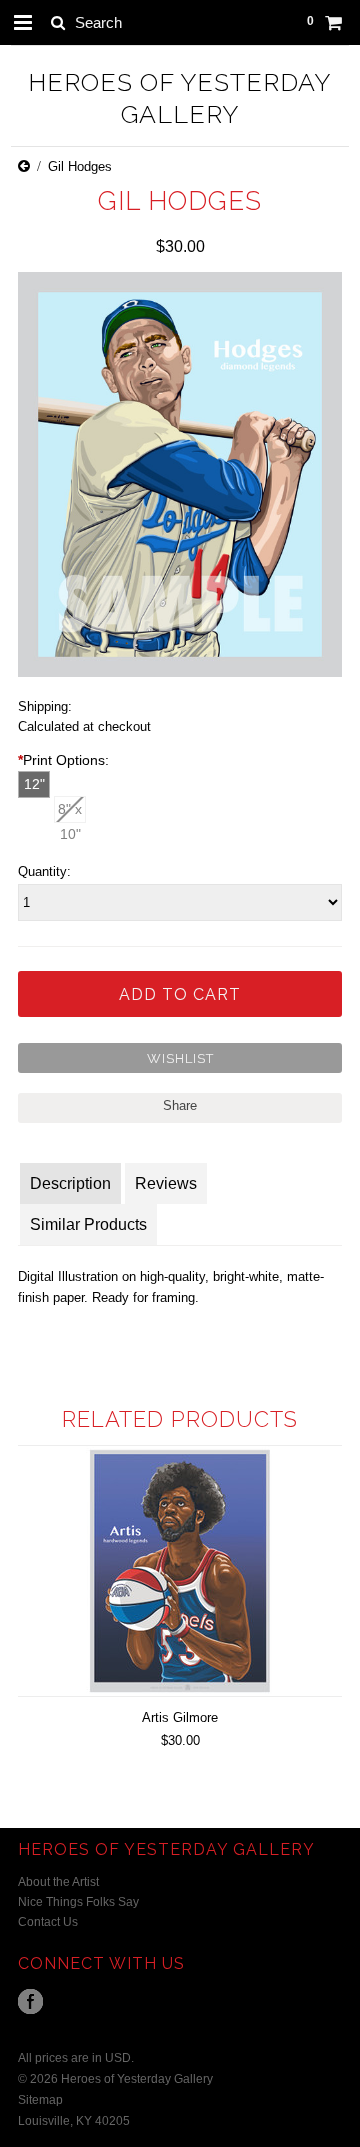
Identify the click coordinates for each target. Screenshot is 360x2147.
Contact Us (48, 1922)
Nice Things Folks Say (78, 1902)
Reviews (166, 1183)
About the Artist (58, 1882)
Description (70, 1183)
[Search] (57, 22)
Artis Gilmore (180, 1717)
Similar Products (88, 1224)
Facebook (30, 2001)
